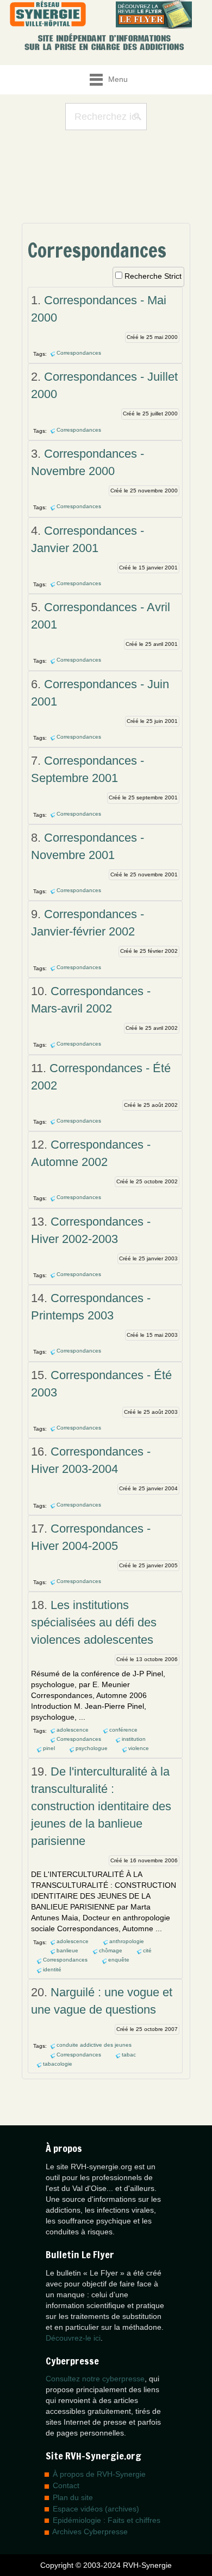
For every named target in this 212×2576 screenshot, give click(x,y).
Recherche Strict (153, 276)
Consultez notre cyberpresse (95, 2379)
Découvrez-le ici (73, 2338)
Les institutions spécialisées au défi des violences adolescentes (94, 1622)
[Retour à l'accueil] (48, 14)
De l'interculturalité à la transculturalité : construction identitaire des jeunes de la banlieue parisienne (101, 1806)
